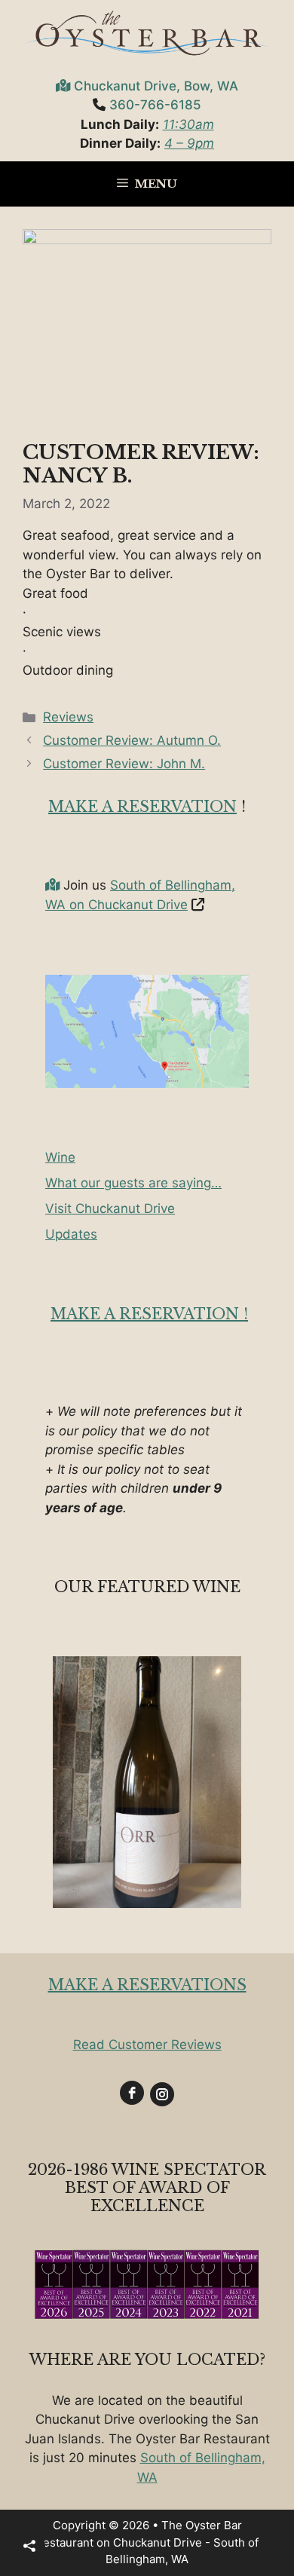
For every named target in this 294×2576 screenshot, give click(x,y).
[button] (30, 2546)
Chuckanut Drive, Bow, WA (156, 86)
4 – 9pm (189, 143)
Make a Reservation (142, 807)
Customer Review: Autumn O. (132, 740)
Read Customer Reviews (147, 2045)
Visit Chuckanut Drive (110, 1208)
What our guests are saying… (133, 1183)
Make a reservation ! (149, 1314)
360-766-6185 (155, 105)
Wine (60, 1157)
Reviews (68, 717)
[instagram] (162, 2094)
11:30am (188, 124)
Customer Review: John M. (124, 764)
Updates (71, 1234)
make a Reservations (147, 1985)
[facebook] (132, 2093)
